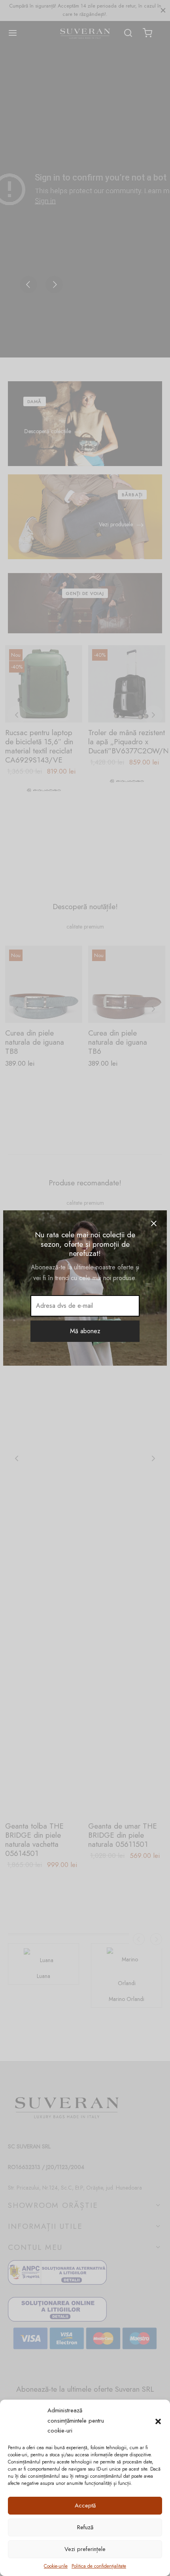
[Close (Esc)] (154, 1223)
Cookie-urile (56, 2566)
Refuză (85, 2527)
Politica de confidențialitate (99, 2566)
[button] (158, 2421)
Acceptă (85, 2505)
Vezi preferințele (85, 2549)
